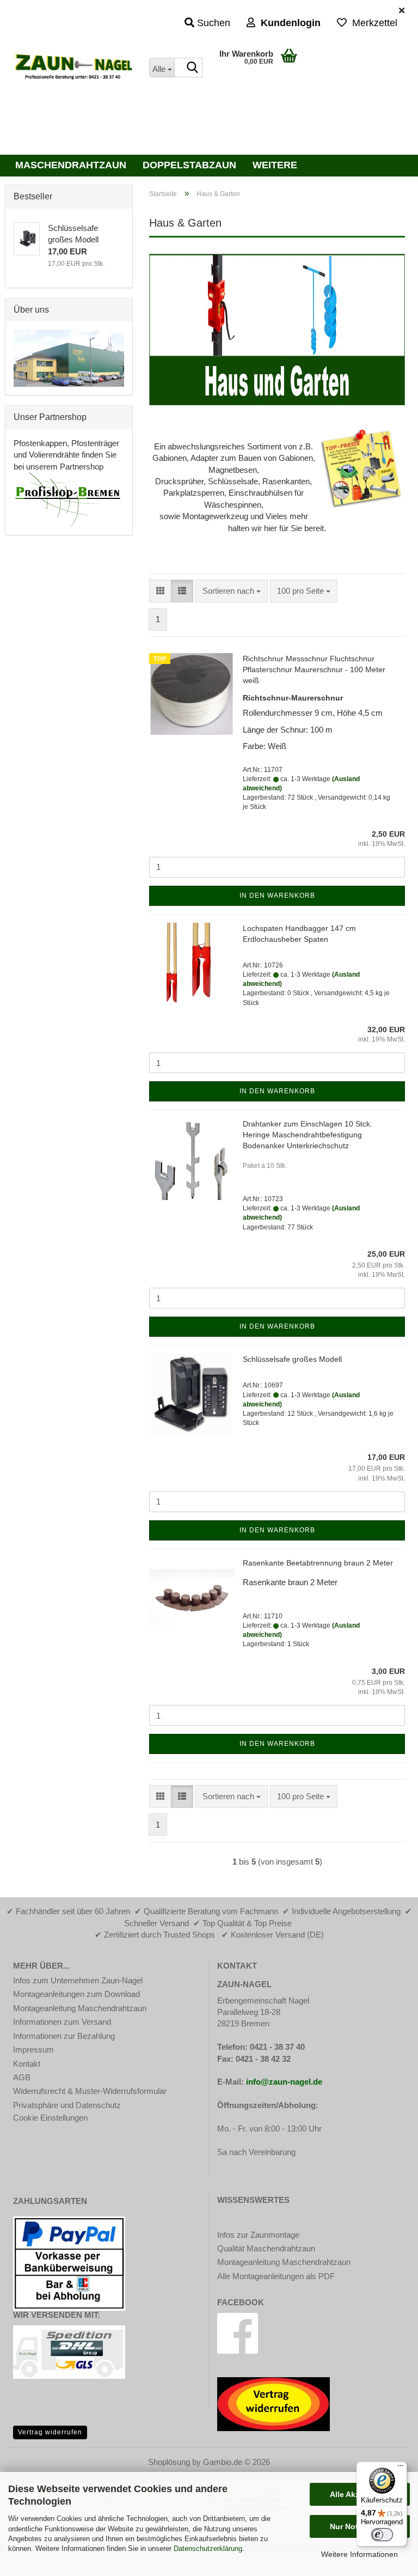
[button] (160, 591)
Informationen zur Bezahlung (64, 2036)
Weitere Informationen (359, 2554)
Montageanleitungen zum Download (76, 1994)
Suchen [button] (212, 23)
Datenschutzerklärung (208, 2548)
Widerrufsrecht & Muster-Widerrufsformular (90, 2091)
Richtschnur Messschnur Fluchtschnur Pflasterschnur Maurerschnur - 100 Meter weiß (314, 669)
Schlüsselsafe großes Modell (292, 1359)
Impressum (33, 2050)
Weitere (275, 165)
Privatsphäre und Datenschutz (67, 2105)
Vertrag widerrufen (50, 2432)
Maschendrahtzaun (71, 165)
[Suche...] (192, 68)
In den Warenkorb (277, 896)
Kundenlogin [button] (288, 23)
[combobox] (232, 591)
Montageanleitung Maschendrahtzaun (80, 2008)
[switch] (382, 2535)
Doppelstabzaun (189, 165)
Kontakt (27, 2064)
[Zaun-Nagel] (73, 68)
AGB (22, 2077)
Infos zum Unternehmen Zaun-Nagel (78, 1980)
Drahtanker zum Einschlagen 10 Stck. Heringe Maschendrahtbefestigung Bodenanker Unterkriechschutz (308, 1135)
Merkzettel (372, 23)
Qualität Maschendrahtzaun (266, 2248)
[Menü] (401, 2468)
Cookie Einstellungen (50, 2118)
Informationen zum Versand (62, 2022)
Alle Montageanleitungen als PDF (276, 2276)
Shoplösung (169, 2462)
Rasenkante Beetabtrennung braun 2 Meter (318, 1563)
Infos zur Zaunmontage (258, 2235)
